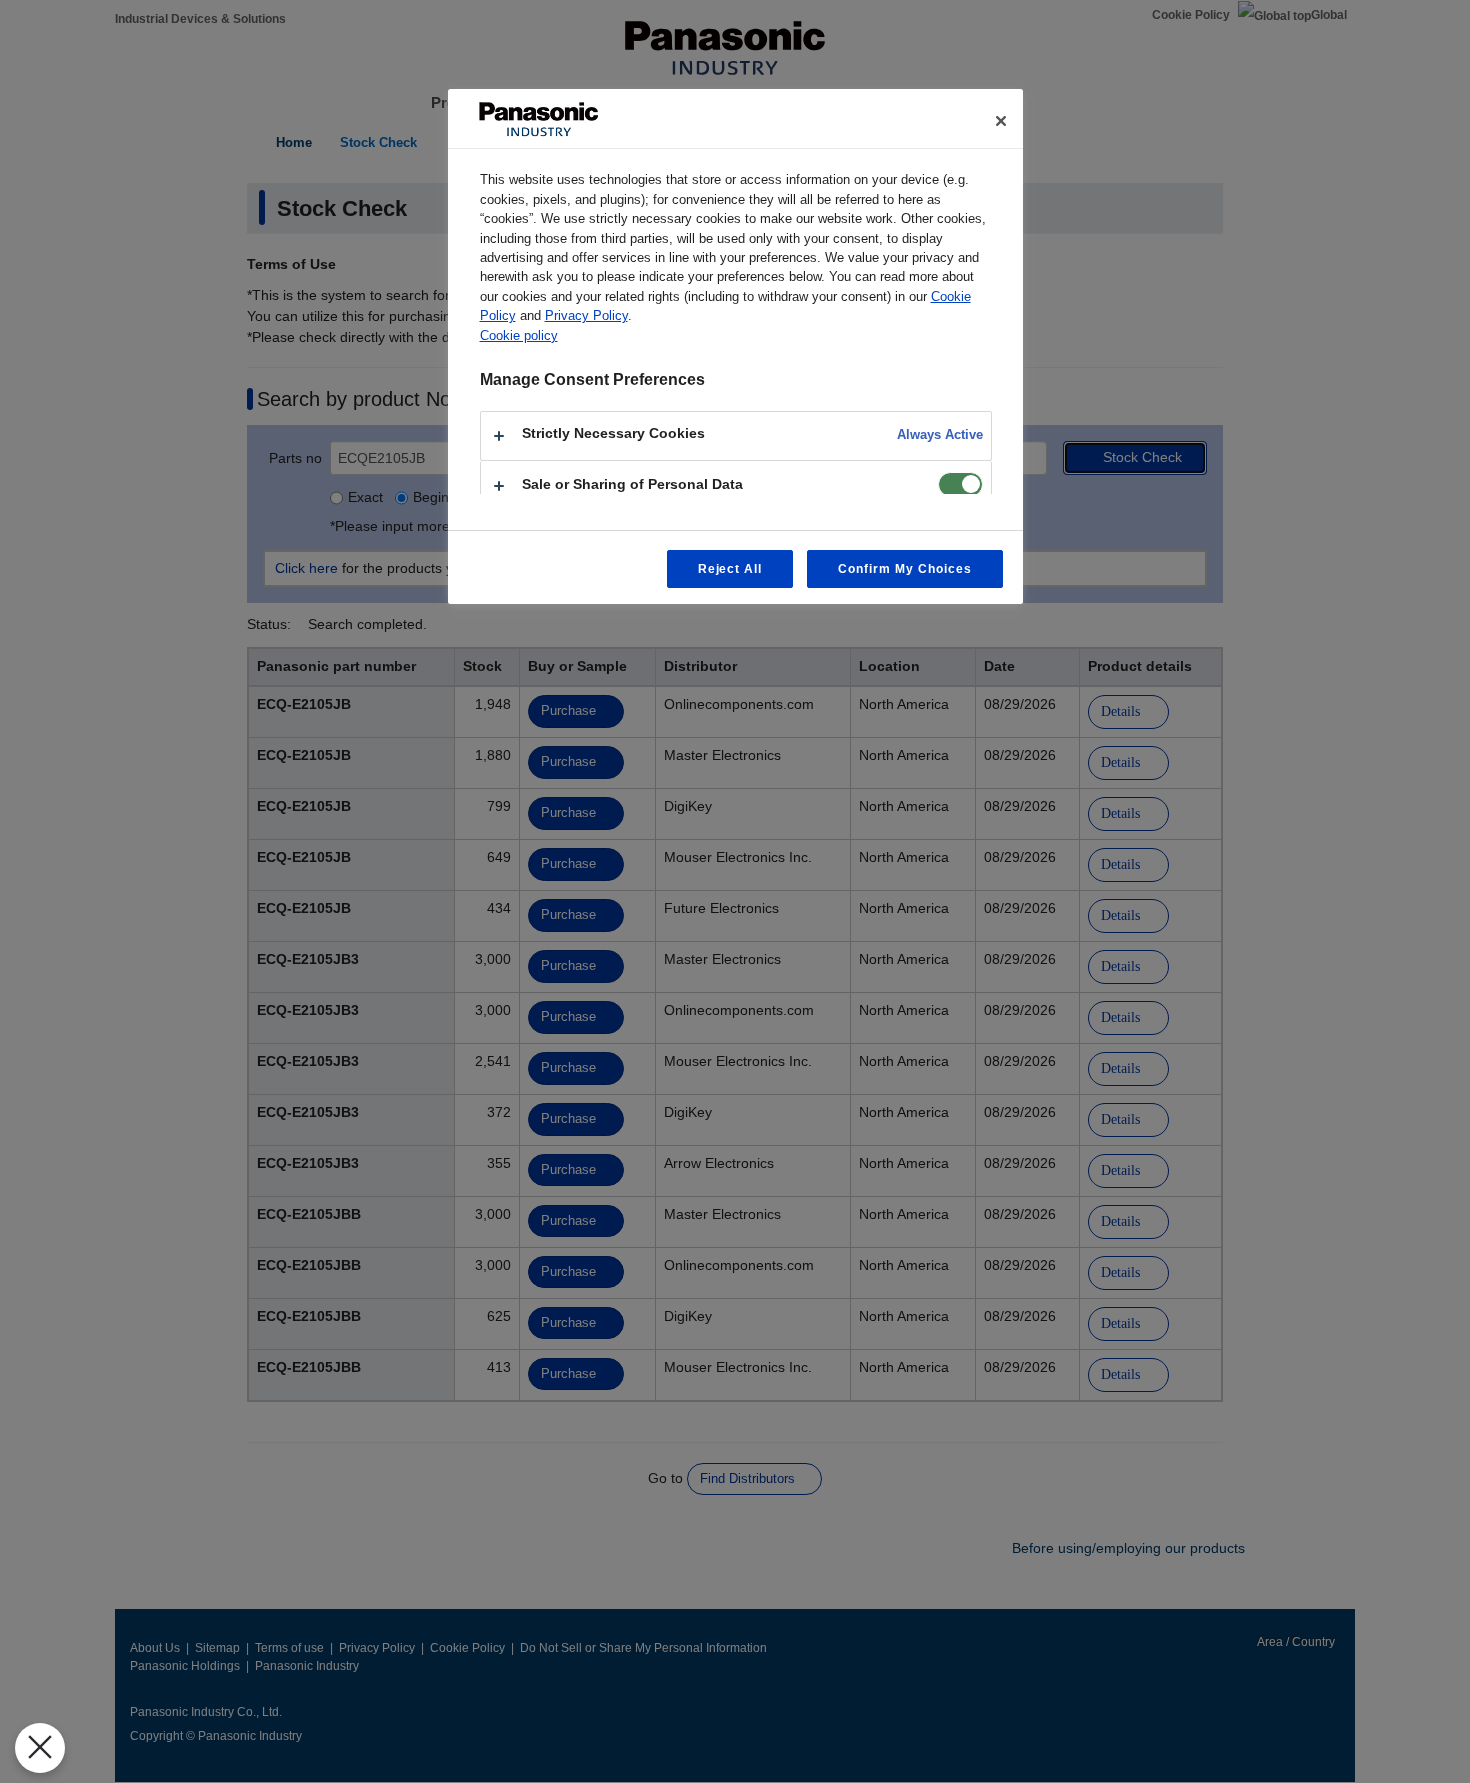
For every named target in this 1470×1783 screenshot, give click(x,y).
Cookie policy (519, 335)
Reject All (730, 569)
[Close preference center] (1001, 121)
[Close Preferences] (40, 1748)
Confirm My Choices (904, 569)
